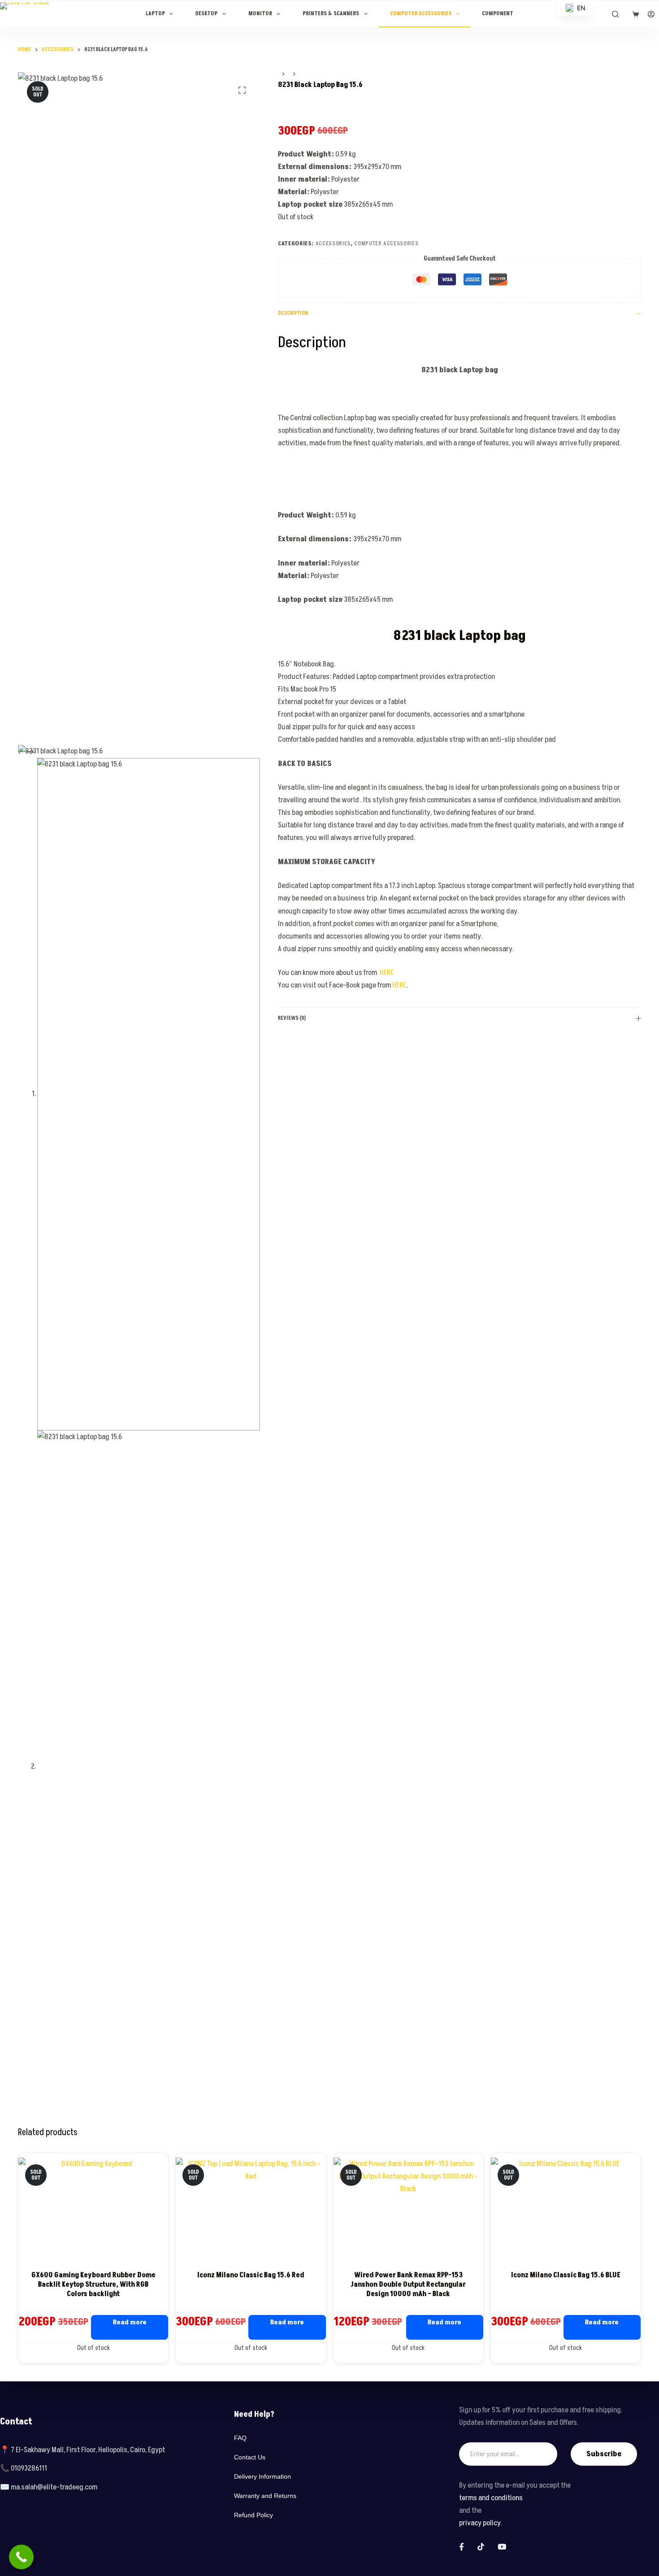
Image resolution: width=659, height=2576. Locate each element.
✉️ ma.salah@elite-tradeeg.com (49, 2487)
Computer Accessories (421, 14)
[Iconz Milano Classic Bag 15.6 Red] (251, 2211)
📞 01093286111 (24, 2468)
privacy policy (480, 2523)
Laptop (155, 14)
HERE (387, 973)
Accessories (333, 244)
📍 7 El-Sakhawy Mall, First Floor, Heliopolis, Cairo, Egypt (82, 2450)
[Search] (615, 14)
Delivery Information (262, 2476)
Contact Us (250, 2457)
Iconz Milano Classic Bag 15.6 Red (251, 2275)
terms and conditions (491, 2498)
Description (293, 313)
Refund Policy (254, 2515)
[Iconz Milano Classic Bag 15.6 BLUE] (566, 2211)
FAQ (240, 2438)
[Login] (651, 14)
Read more (130, 2322)
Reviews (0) (292, 1018)
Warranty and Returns (265, 2496)
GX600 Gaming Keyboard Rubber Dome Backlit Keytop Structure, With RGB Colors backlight (93, 2284)
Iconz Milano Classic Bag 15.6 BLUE (566, 2275)
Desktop (206, 14)
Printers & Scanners (331, 14)
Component (498, 14)
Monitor (260, 14)
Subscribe (604, 2454)
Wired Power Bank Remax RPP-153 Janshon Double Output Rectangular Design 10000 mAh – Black (408, 2284)
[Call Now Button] (21, 2557)
